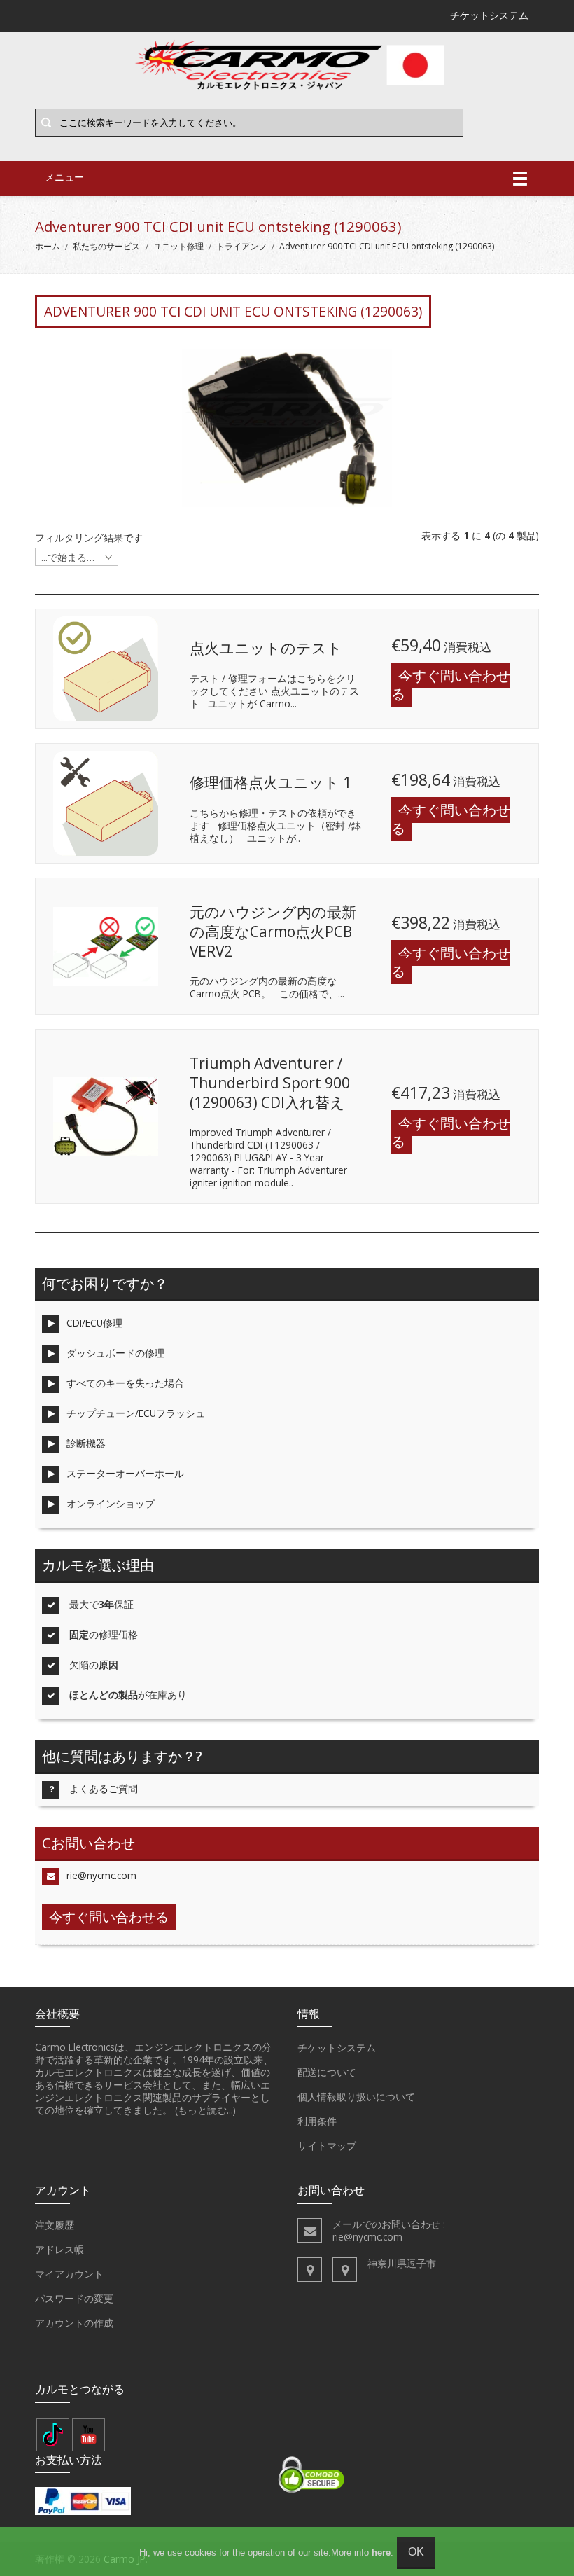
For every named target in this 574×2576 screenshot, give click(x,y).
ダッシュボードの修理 (115, 1353)
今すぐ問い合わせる (451, 685)
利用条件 (317, 2121)
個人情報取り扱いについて (356, 2097)
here (381, 2553)
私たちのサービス (106, 246)
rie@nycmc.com (101, 1875)
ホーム (48, 246)
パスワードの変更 (74, 2298)
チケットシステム (337, 2048)
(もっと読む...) (205, 2110)
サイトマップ (327, 2146)
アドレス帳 (59, 2249)
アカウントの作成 (74, 2323)
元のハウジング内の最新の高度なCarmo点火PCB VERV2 (273, 931)
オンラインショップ (111, 1503)
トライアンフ (241, 246)
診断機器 (86, 1443)
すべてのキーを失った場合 (125, 1383)
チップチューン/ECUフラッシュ (136, 1413)
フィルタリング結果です (89, 538)
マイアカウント (69, 2274)
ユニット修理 (178, 246)
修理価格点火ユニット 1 (271, 782)
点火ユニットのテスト (266, 648)
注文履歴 (55, 2225)
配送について (327, 2072)
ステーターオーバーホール (125, 1473)
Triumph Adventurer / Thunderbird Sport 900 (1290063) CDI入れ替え (270, 1082)
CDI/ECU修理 (94, 1323)
